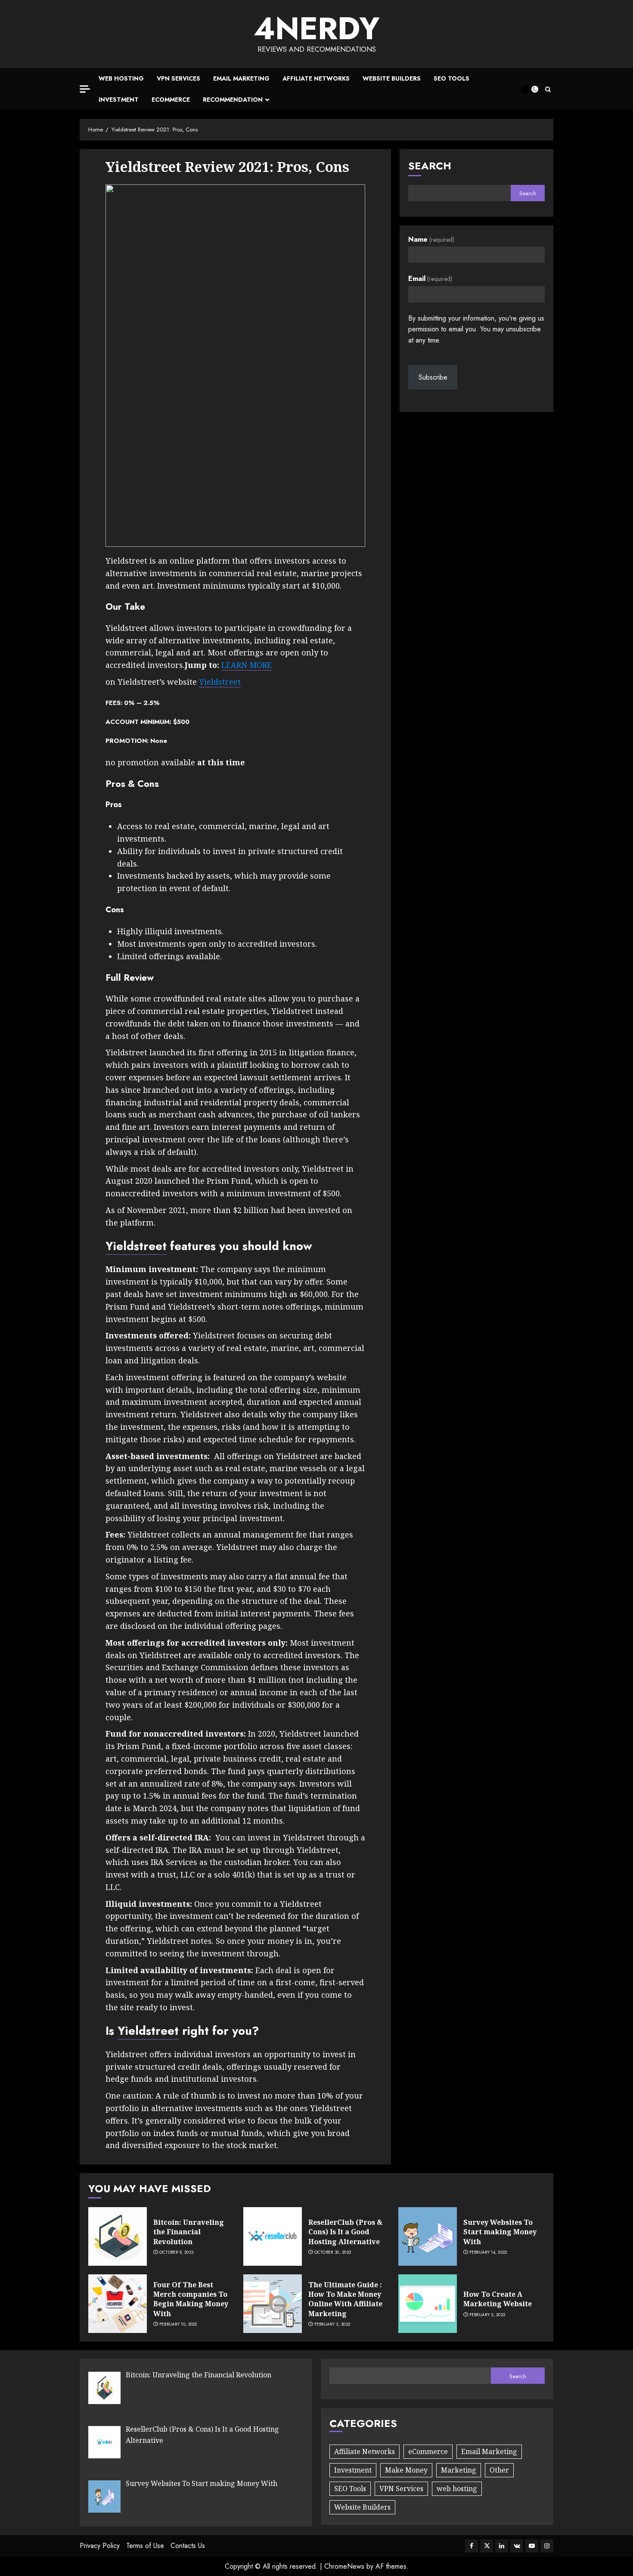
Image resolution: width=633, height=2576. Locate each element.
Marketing (459, 2470)
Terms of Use (145, 2546)
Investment (119, 100)
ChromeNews (344, 2566)
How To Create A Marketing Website (498, 2299)
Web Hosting (121, 78)
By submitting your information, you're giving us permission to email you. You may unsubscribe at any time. (476, 329)
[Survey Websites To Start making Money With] (428, 2236)
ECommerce (171, 100)
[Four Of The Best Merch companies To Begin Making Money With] (118, 2304)
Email (430, 279)
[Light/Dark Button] (530, 89)
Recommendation (233, 100)
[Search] (548, 89)
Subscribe (433, 377)
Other (499, 2470)
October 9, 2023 (177, 2252)
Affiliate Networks (316, 78)
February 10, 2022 (178, 2324)
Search (430, 166)
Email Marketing (241, 78)
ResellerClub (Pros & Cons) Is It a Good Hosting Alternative (345, 2232)
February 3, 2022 (332, 2324)
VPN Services (178, 78)
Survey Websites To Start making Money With (500, 2232)
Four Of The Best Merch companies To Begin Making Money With (191, 2299)
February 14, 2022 (488, 2252)
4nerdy (317, 28)
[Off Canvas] (85, 89)
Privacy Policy (100, 2546)
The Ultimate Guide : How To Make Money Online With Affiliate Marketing (345, 2299)
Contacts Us (188, 2546)
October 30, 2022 (333, 2252)
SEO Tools (451, 78)
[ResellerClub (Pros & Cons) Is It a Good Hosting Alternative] (273, 2236)
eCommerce (428, 2451)
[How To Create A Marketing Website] (428, 2304)
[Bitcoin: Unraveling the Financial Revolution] (118, 2236)
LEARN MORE (247, 665)
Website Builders (392, 78)
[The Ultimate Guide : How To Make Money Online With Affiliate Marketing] (273, 2304)
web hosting (457, 2489)
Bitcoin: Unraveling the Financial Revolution (189, 2232)
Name (431, 239)
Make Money (406, 2470)
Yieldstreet (220, 682)
